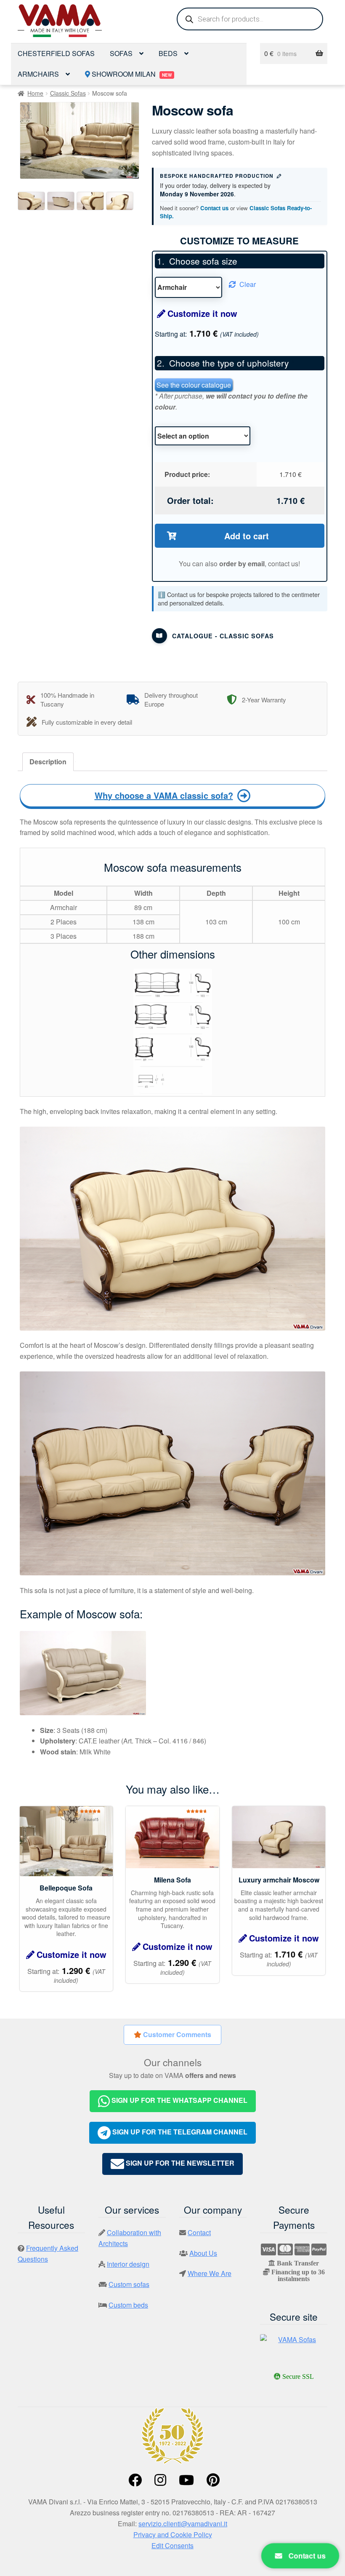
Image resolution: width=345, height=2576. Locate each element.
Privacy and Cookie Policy (173, 2534)
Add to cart (247, 536)
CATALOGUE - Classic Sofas (223, 636)
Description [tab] (48, 762)
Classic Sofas (68, 93)
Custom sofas (129, 2284)
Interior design (128, 2264)
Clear (248, 284)
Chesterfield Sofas (56, 53)
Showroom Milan (131, 74)
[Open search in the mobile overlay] (250, 19)
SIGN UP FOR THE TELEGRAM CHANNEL (179, 2132)
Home (35, 93)
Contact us (214, 208)
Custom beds (128, 2305)
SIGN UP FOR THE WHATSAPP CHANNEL (179, 2100)
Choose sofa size (203, 261)
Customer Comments (176, 2034)
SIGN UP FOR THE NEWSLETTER (179, 2163)
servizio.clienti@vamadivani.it (183, 2524)
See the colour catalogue (194, 385)
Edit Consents (172, 2545)
